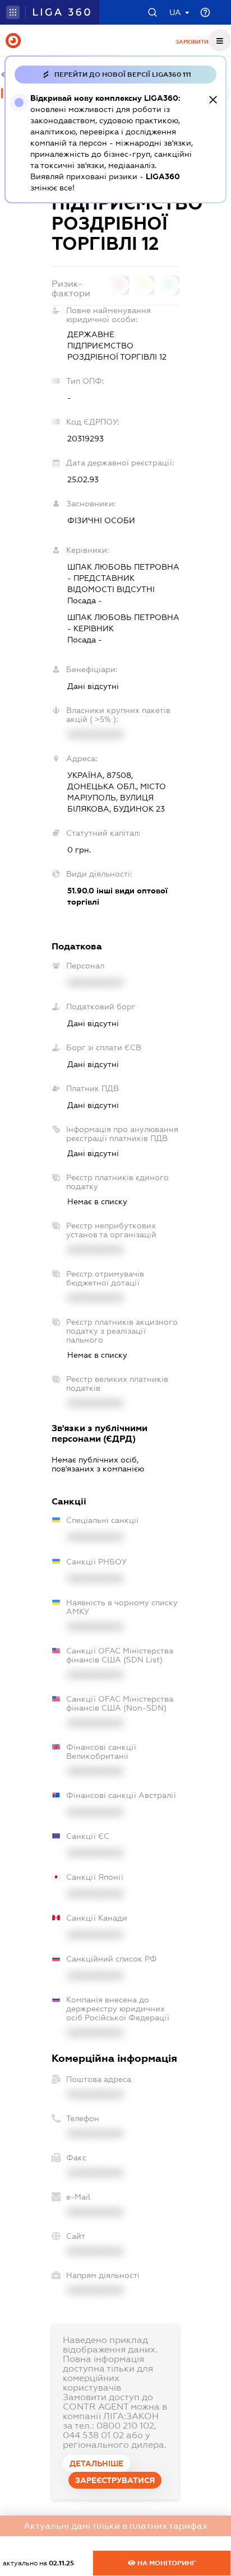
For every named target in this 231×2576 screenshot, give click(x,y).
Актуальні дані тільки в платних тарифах (115, 2526)
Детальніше (96, 2463)
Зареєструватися (115, 2480)
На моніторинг (166, 2563)
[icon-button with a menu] (220, 40)
